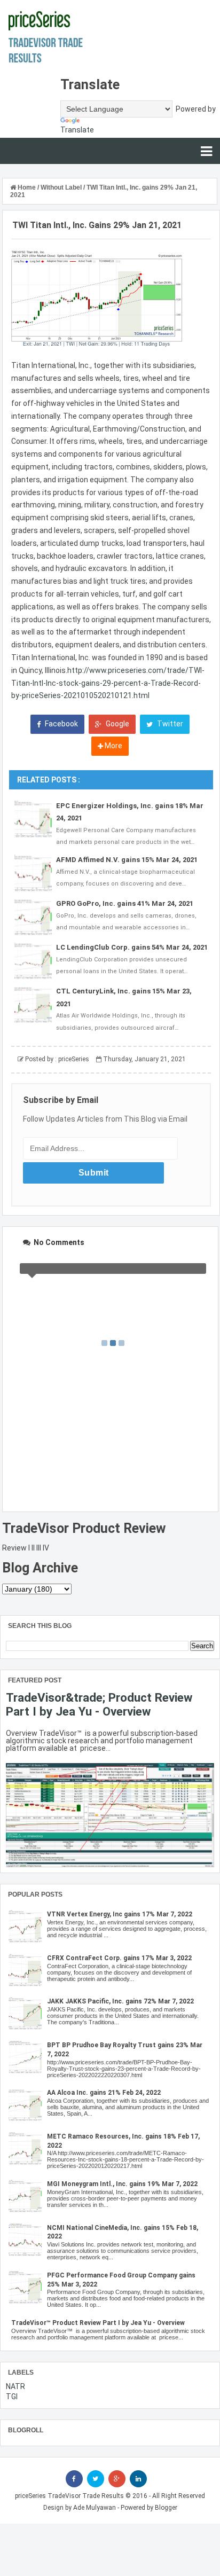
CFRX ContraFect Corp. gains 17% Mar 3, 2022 (119, 1958)
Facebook (61, 724)
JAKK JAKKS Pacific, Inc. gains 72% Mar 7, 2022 (120, 2001)
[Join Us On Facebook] (74, 2479)
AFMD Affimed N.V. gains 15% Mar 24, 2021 (127, 860)
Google (117, 724)
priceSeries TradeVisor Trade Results (69, 2496)
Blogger (166, 2508)
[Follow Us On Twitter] (96, 2479)
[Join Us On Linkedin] (138, 2479)
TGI (12, 2397)
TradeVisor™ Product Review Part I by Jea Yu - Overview (98, 2323)
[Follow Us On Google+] (117, 2479)
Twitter (169, 724)
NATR (15, 2386)
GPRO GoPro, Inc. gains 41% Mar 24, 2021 (125, 903)
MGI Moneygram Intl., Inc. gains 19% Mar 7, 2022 (122, 2184)
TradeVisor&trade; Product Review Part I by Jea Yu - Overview (99, 1704)
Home (27, 187)
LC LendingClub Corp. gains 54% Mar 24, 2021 (132, 947)
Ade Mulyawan (95, 2508)
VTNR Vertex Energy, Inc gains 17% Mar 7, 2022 (120, 1914)
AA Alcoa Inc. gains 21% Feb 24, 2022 (104, 2093)
